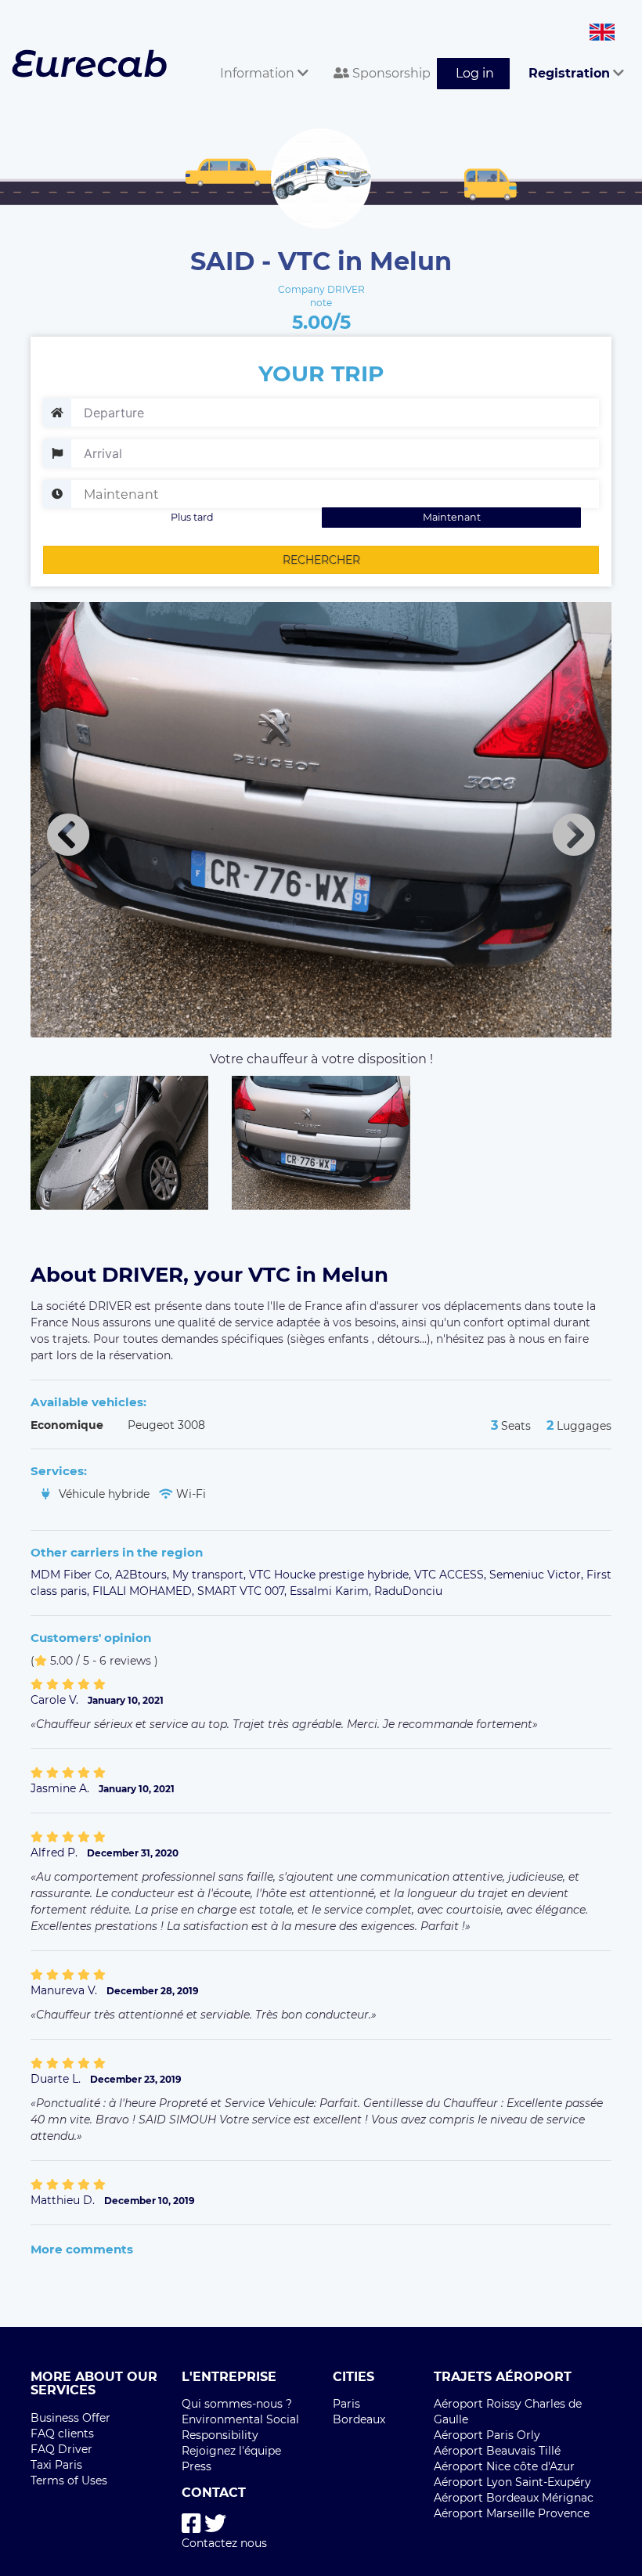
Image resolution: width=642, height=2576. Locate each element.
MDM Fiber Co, (73, 1575)
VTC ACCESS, (452, 1575)
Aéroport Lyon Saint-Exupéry (512, 2482)
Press (197, 2466)
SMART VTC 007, (243, 1591)
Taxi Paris (56, 2465)
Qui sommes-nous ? (237, 2404)
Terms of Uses (69, 2480)
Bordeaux (359, 2419)
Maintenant (452, 517)
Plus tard (192, 517)
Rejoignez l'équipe (231, 2451)
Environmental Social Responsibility (240, 2427)
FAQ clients (62, 2433)
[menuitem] (258, 56)
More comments (82, 2249)
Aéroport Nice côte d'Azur (504, 2466)
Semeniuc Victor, (538, 1575)
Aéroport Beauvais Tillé (497, 2451)
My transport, (211, 1575)
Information (259, 73)
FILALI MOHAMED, (145, 1591)
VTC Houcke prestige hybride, (332, 1575)
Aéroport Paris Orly (487, 2435)
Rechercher (321, 560)
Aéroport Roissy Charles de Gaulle (508, 2412)
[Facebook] (191, 2524)
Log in (475, 73)
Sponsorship (390, 73)
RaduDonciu (408, 1591)
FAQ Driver (61, 2449)
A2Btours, (144, 1575)
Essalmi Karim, (332, 1591)
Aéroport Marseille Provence (512, 2513)
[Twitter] (215, 2524)
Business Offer (70, 2418)
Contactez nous (224, 2543)
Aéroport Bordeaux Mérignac (514, 2498)
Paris (346, 2404)
